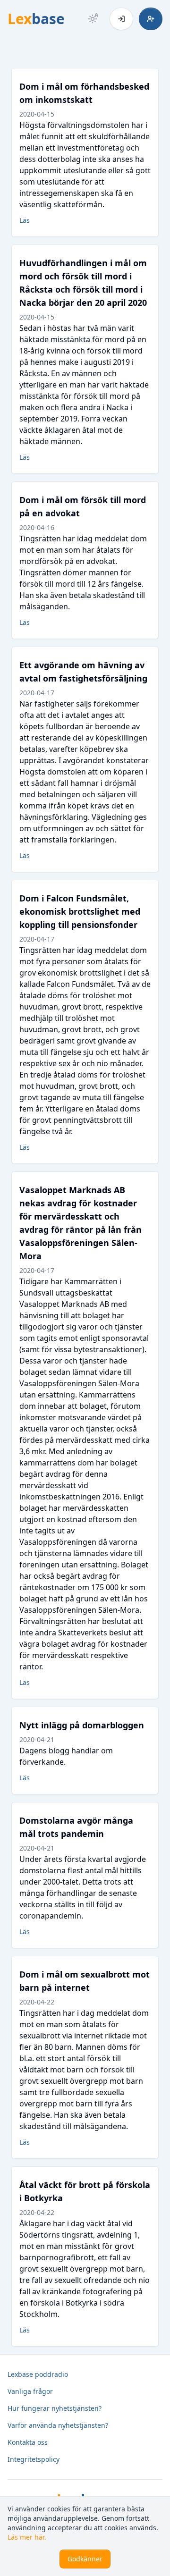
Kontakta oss (28, 2442)
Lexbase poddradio (38, 2374)
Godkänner (85, 2559)
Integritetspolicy (34, 2459)
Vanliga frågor (30, 2391)
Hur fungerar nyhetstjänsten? (55, 2408)
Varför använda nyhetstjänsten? (58, 2425)
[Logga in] (121, 19)
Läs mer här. (27, 2537)
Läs (25, 220)
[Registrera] (151, 19)
